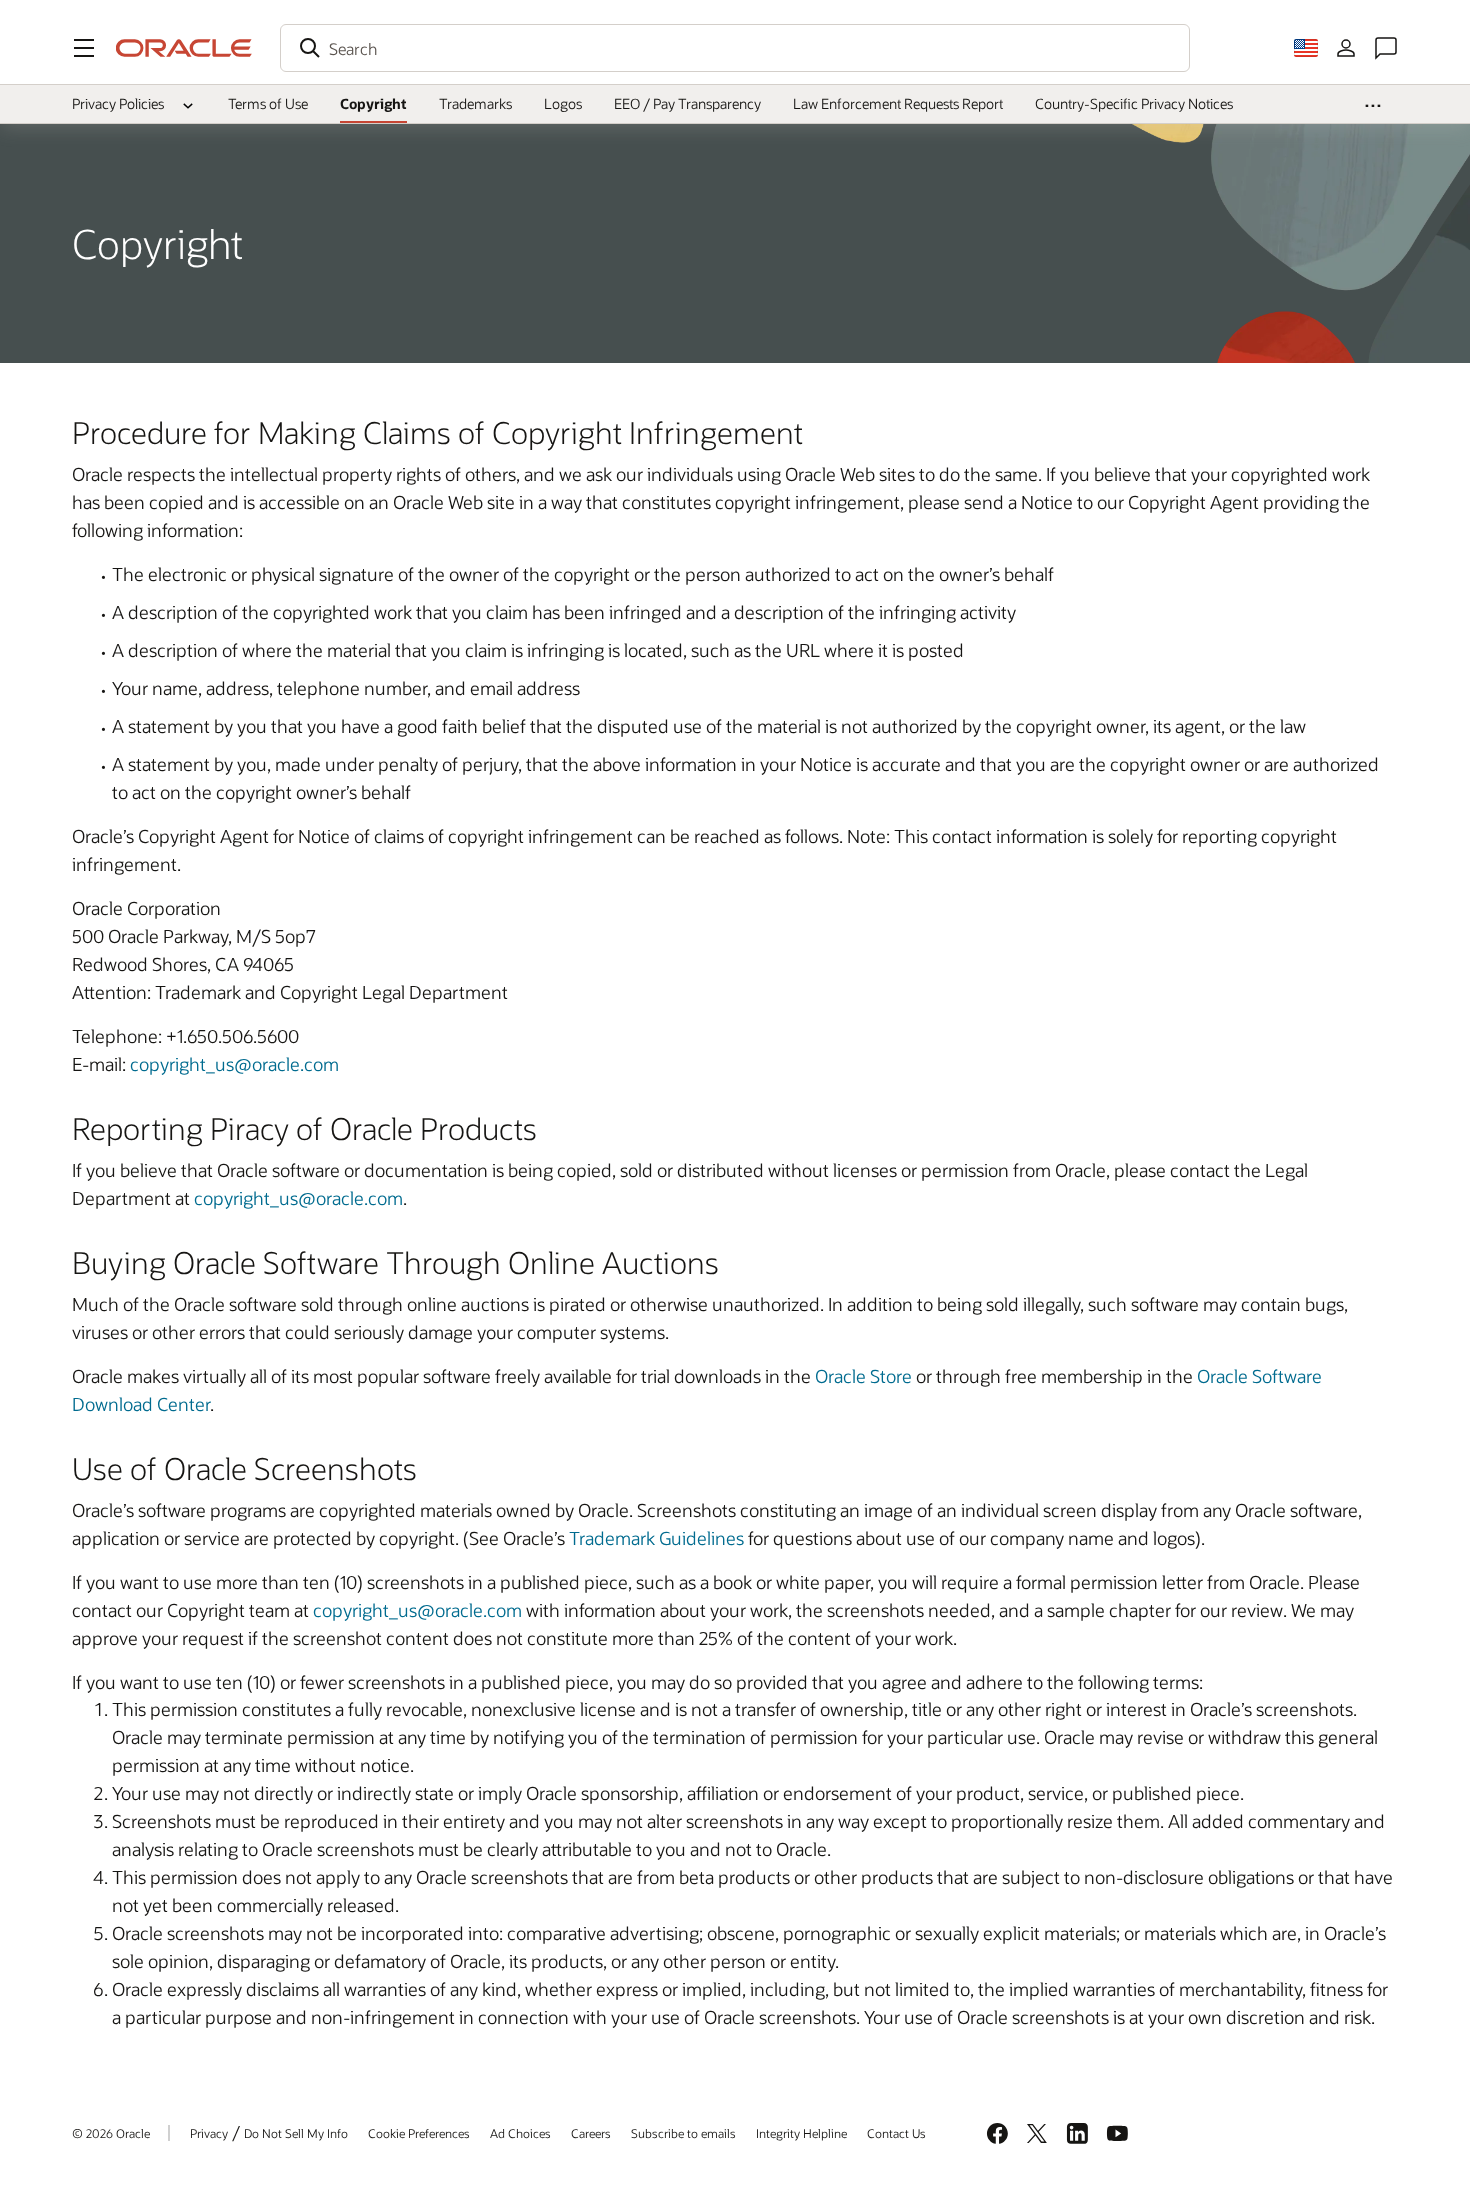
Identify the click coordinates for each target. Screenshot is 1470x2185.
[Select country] (1306, 48)
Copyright (373, 103)
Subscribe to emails (683, 2133)
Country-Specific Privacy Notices (1134, 103)
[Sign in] (1346, 48)
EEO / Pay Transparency (687, 103)
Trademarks (475, 103)
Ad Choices (520, 2133)
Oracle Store (863, 1376)
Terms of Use (268, 103)
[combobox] (735, 48)
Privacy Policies (118, 103)
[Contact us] (1386, 48)
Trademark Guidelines (656, 1538)
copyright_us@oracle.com (234, 1064)
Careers (591, 2133)
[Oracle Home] (184, 48)
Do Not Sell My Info (296, 2133)
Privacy (209, 2133)
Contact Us (896, 2133)
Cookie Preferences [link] (419, 2133)
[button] (84, 48)
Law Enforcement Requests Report (898, 103)
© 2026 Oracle (111, 2133)
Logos (563, 103)
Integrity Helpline (801, 2133)
